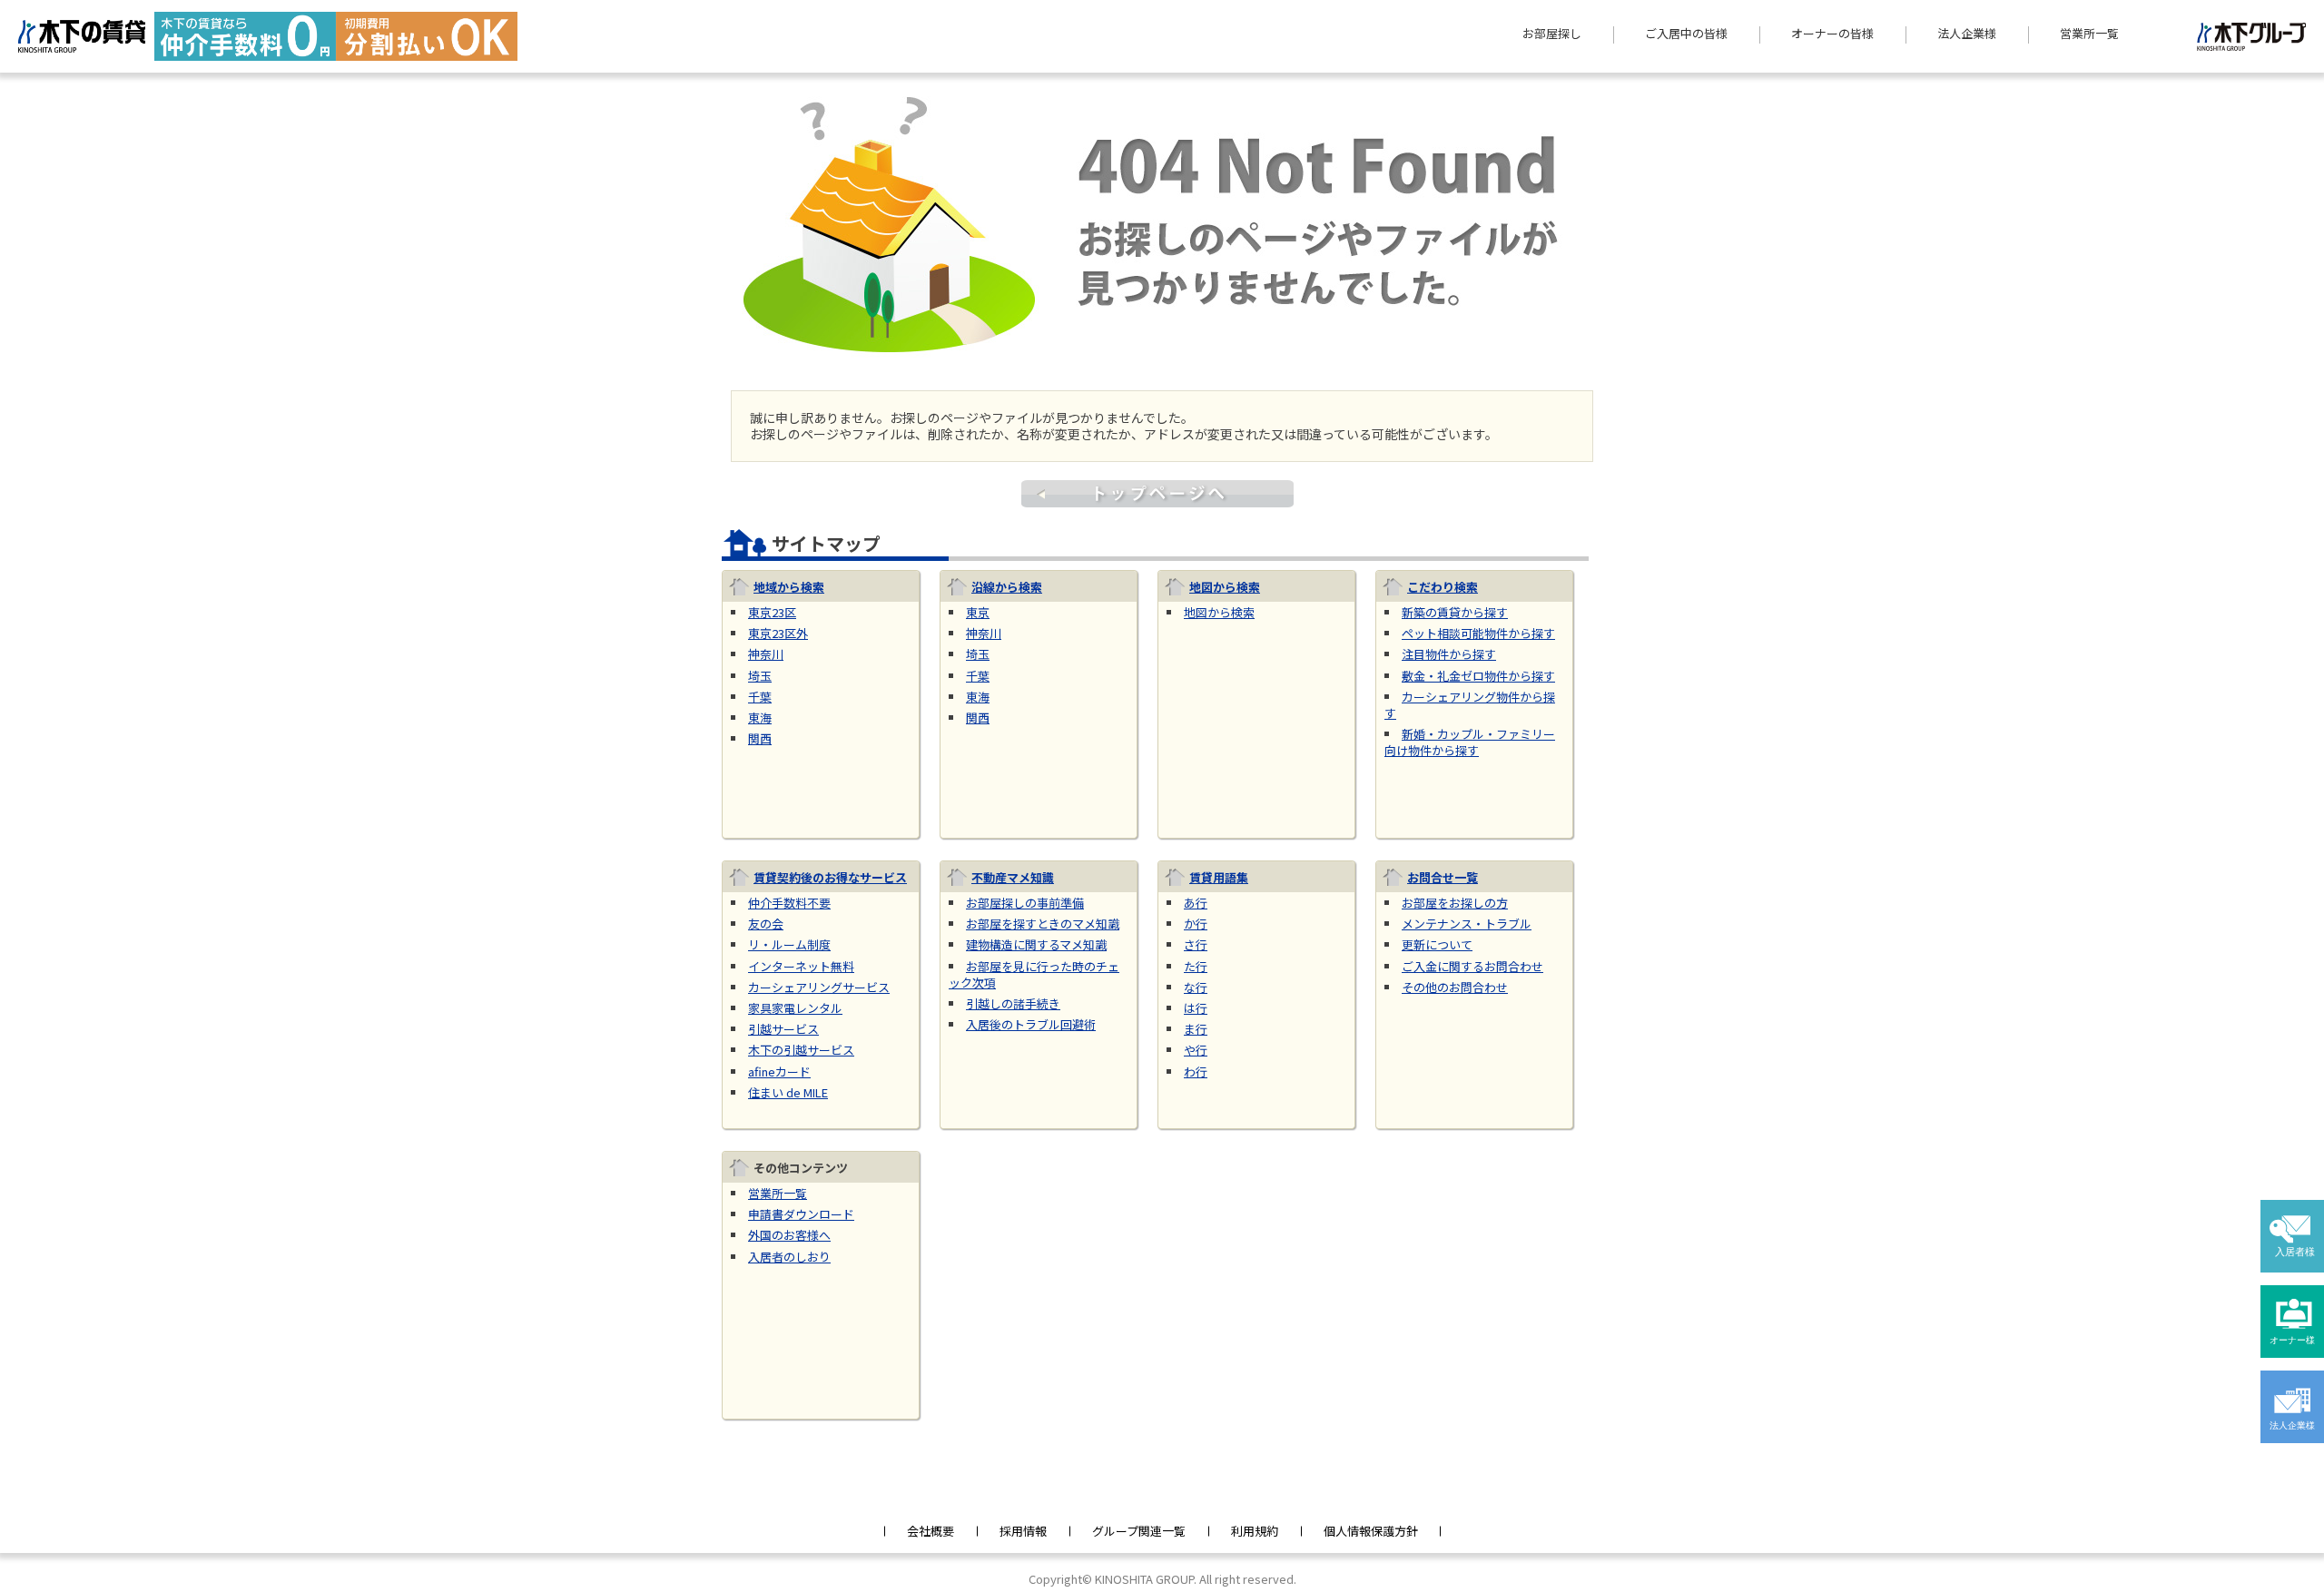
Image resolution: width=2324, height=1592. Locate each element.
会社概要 (931, 1531)
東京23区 (772, 612)
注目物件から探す (1449, 654)
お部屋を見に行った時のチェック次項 (1034, 974)
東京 (978, 612)
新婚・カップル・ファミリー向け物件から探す (1470, 742)
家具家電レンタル (795, 1008)
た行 (1196, 966)
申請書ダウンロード (801, 1214)
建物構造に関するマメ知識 (1036, 944)
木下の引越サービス (801, 1050)
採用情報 (1023, 1531)
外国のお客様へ (789, 1235)
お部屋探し (1552, 34)
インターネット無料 (801, 966)
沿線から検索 (1007, 587)
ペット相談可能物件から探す (1478, 633)
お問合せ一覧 (1443, 877)
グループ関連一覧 (1139, 1531)
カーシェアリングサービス (819, 987)
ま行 (1196, 1029)
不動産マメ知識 (1013, 877)
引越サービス (783, 1029)
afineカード (779, 1071)
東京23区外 (778, 633)
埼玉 (760, 676)
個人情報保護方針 (1371, 1531)
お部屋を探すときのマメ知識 (1043, 924)
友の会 (766, 924)
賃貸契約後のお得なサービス (830, 877)
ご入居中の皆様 (1686, 34)
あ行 (1196, 903)
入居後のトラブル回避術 (1031, 1024)
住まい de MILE (788, 1092)
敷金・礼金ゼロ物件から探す (1478, 676)
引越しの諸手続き (1013, 1003)
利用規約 (1255, 1531)
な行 (1196, 987)
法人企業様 (1967, 34)
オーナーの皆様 (1832, 34)
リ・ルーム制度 (789, 944)
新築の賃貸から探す (1455, 612)
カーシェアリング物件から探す (1470, 705)
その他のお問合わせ (1455, 987)
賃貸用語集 (1219, 877)
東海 (760, 717)
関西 (760, 738)
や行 (1196, 1050)
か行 (1196, 924)
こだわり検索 (1443, 587)
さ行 (1196, 944)
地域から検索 (789, 587)
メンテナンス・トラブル (1467, 924)
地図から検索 (1225, 587)
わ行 (1196, 1071)
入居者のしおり (789, 1257)
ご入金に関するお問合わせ (1472, 966)
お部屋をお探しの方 (1455, 903)
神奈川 (766, 654)
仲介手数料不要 (789, 903)
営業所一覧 (2089, 34)
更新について (1437, 944)
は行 (1196, 1008)
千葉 (760, 697)
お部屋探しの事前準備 (1025, 903)
